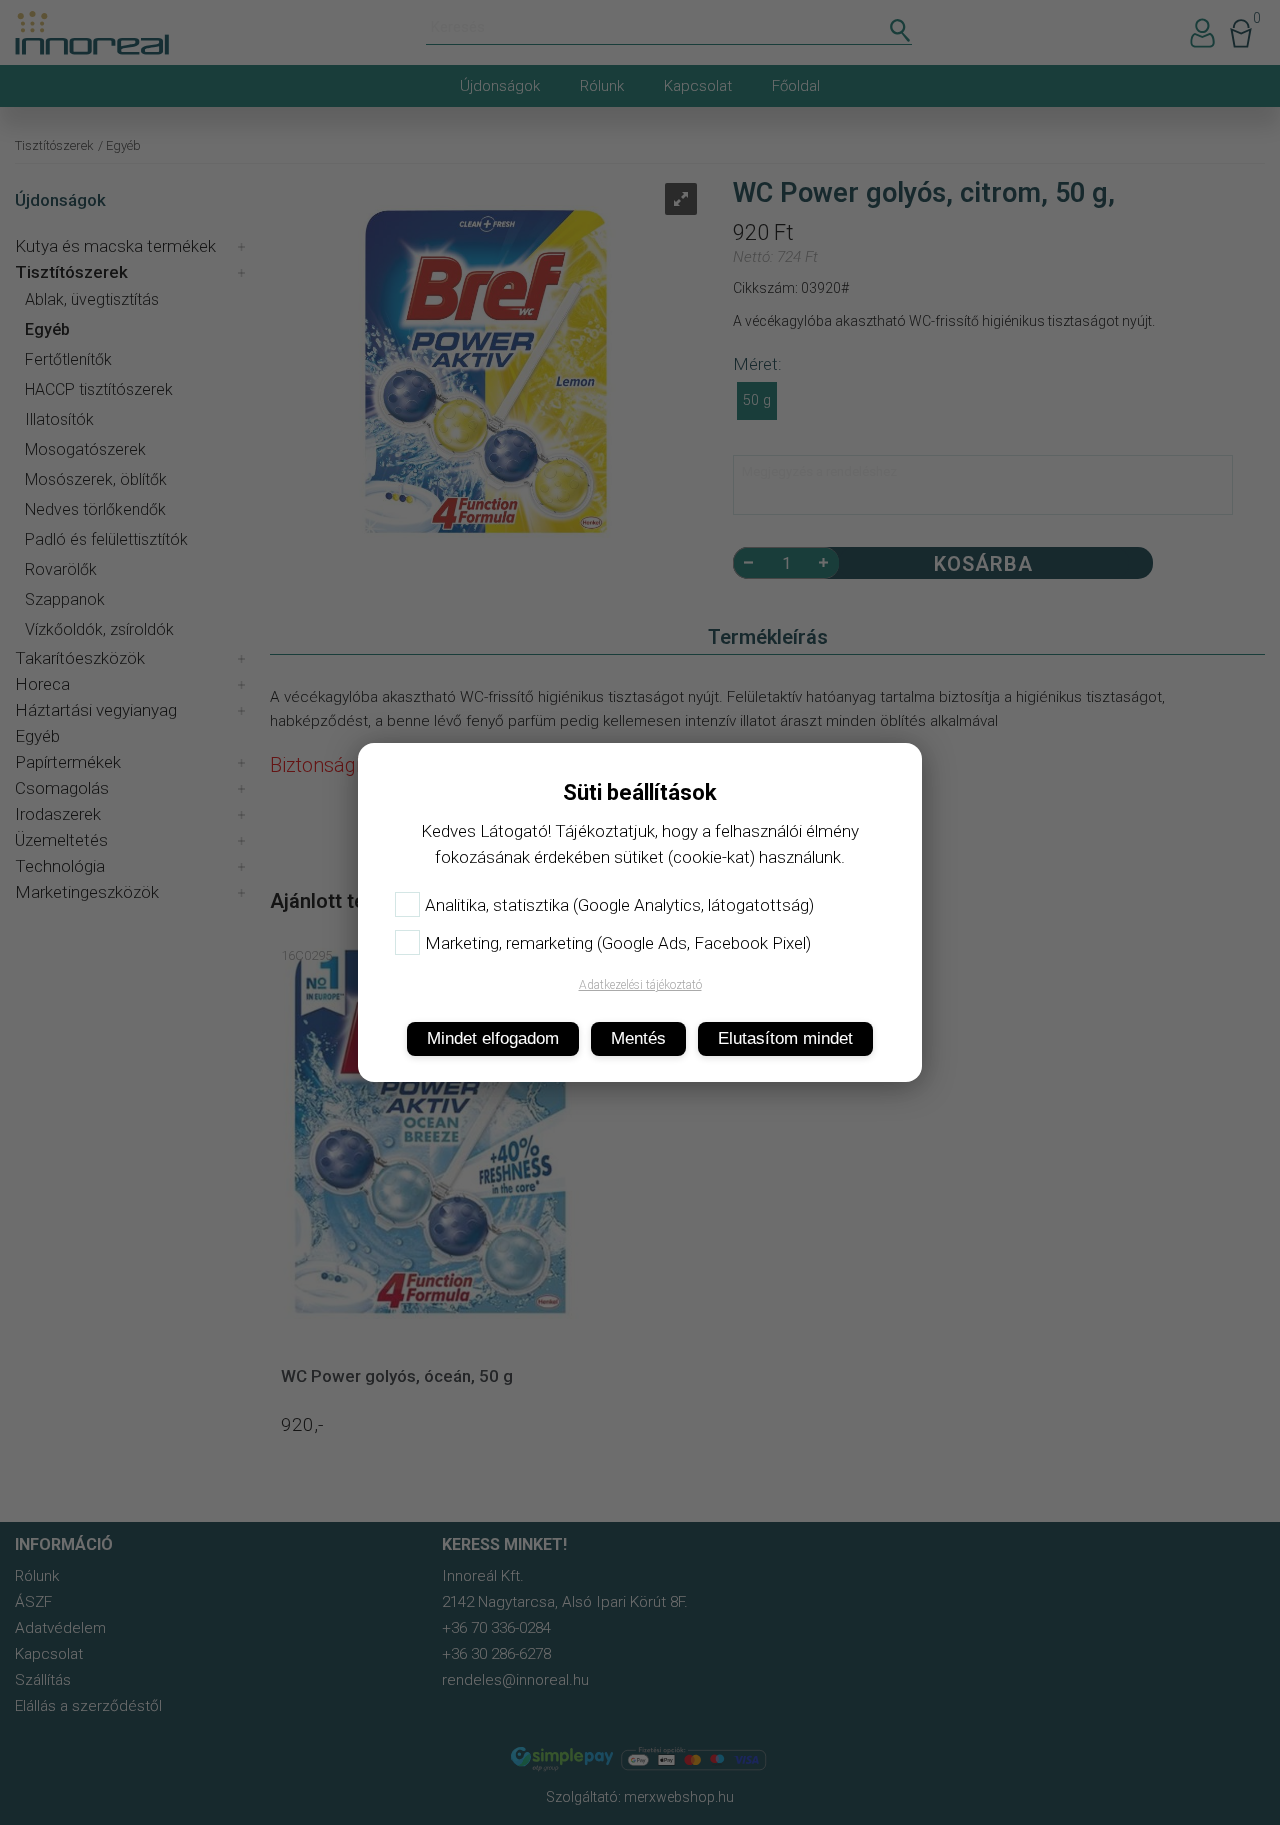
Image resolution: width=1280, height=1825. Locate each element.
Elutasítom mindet (785, 1038)
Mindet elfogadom (493, 1038)
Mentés (638, 1038)
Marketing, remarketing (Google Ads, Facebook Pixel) (618, 943)
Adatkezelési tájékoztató (640, 985)
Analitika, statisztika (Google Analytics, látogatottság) (619, 905)
